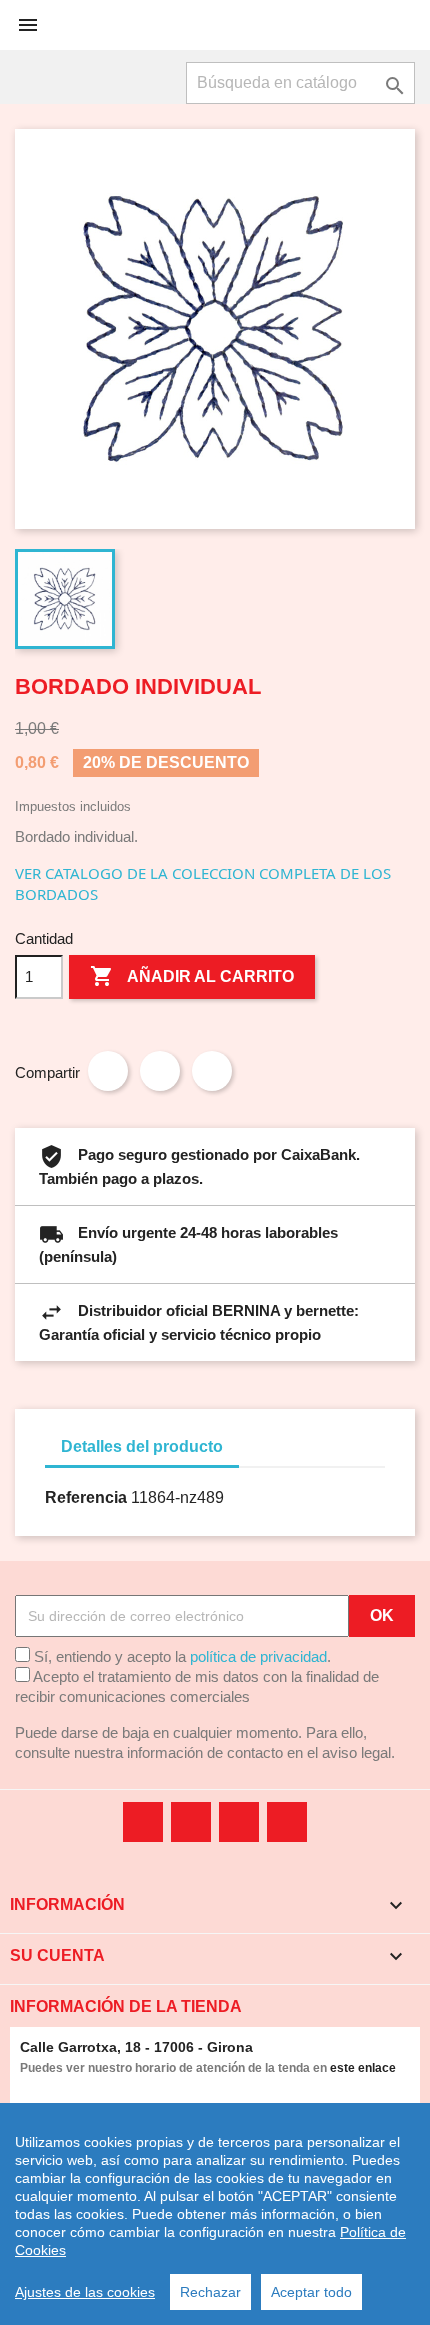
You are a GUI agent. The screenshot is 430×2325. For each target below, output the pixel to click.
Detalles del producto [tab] (142, 1446)
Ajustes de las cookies (85, 2292)
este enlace (363, 2068)
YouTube (191, 1822)
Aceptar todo (311, 2292)
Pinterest (212, 1071)
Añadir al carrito (192, 976)
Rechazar (210, 2292)
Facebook (143, 1822)
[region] (215, 2214)
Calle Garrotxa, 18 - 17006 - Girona (136, 2047)
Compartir (108, 1071)
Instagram (287, 1822)
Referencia (86, 1497)
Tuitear (160, 1071)
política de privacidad (258, 1656)
